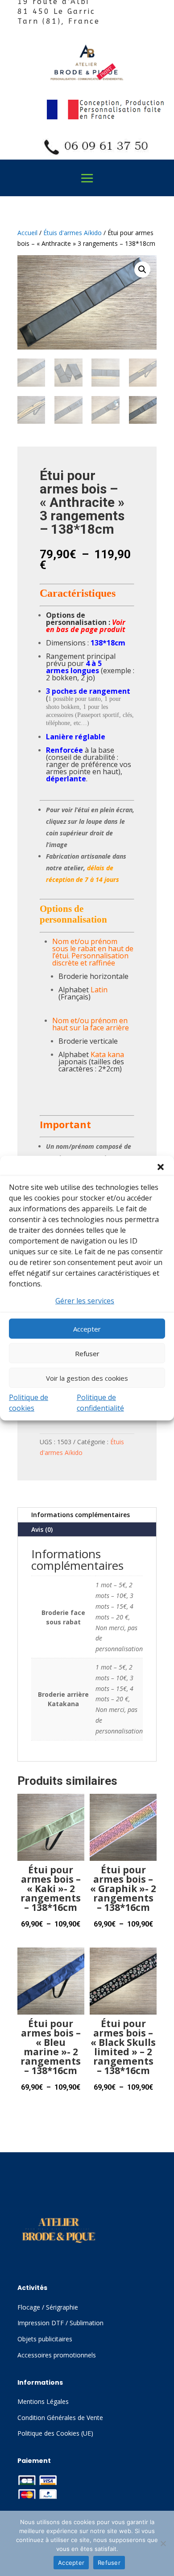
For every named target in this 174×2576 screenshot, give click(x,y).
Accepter (87, 1329)
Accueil (27, 233)
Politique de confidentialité (100, 1403)
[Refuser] (163, 2543)
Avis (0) (42, 1529)
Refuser (87, 1353)
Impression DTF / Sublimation (60, 2323)
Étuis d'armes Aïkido (72, 233)
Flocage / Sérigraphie (48, 2307)
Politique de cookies (29, 1403)
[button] (161, 1167)
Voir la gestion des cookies (87, 1378)
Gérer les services (85, 1300)
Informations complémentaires (81, 1515)
